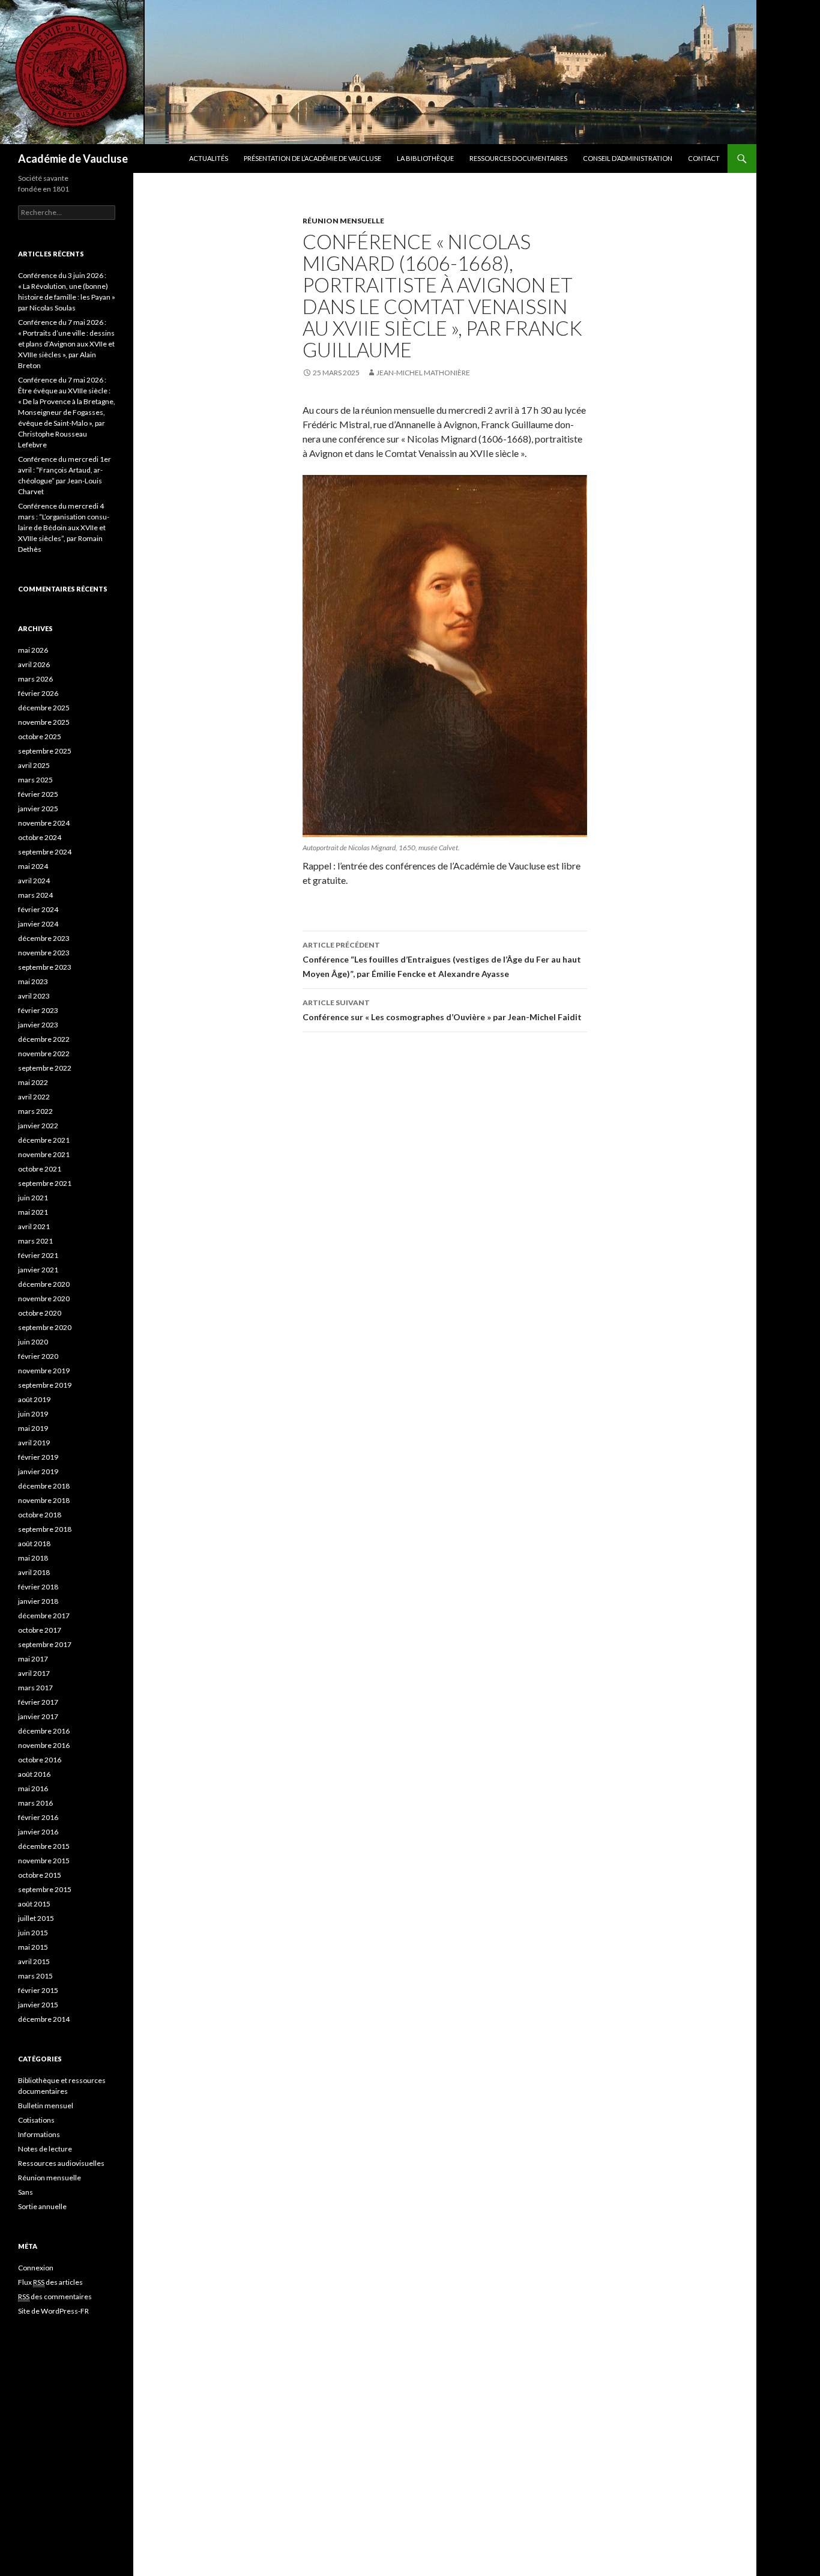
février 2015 (38, 1990)
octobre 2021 (40, 1169)
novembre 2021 (44, 1154)
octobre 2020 (40, 1313)
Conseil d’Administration (628, 158)
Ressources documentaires (518, 158)
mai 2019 (33, 1428)
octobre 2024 (40, 837)
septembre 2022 (45, 1068)
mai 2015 (33, 1947)
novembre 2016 (44, 1745)
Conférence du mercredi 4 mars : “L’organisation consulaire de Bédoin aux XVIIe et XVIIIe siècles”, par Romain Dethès (64, 528)
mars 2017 (35, 1688)
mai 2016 (33, 1788)
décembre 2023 (44, 938)
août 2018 (34, 1543)
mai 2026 (33, 650)
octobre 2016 (40, 1760)
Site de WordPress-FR (53, 2311)
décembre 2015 (44, 1846)
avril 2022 (34, 1097)
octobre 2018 (40, 1515)
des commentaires (55, 2296)
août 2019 (34, 1399)
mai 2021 (33, 1212)
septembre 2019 (45, 1385)
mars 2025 (35, 780)
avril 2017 (34, 1673)
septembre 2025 (45, 751)
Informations (39, 2134)
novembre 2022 (44, 1054)
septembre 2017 (45, 1644)
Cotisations (36, 2120)
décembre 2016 (44, 1731)
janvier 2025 (38, 809)
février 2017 (38, 1702)
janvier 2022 (38, 1126)
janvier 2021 (38, 1270)
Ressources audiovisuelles (61, 2163)
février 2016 (38, 1817)
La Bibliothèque (425, 158)
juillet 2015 (36, 1918)
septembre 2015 (45, 1889)
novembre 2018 (44, 1500)
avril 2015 (34, 1961)
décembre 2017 (44, 1616)
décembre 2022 (44, 1039)
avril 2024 (34, 881)
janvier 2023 (38, 1025)
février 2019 (38, 1457)
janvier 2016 (38, 1832)
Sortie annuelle (42, 2206)
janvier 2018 (38, 1601)
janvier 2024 (38, 924)
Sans (26, 2192)
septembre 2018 (45, 1529)
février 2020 (38, 1356)
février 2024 (38, 909)
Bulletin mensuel (46, 2106)
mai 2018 (33, 1558)
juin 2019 (33, 1414)
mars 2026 (35, 679)
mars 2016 (35, 1803)
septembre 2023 (45, 967)
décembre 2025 (44, 708)
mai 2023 (33, 981)
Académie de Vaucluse (73, 159)
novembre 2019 (44, 1371)
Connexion (36, 2268)
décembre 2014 (44, 2019)
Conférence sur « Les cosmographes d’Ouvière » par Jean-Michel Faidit (442, 1010)
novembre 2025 (44, 722)
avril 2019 (34, 1443)
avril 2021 (34, 1226)
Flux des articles (50, 2282)
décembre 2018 (44, 1486)
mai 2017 (33, 1659)
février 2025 (38, 794)
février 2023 (38, 1010)
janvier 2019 (38, 1471)
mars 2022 (35, 1111)
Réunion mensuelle (343, 221)
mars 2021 (35, 1241)
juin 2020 (33, 1342)
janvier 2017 (38, 1716)
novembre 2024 (44, 823)
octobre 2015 (40, 1875)
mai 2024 (33, 866)
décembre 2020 (44, 1284)
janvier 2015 (38, 2005)
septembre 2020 (45, 1327)
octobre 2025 (40, 736)
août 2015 (34, 1904)
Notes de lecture (45, 2149)
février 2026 (38, 693)
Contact (704, 158)
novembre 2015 (44, 1861)
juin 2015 (33, 1933)
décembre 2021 (44, 1140)
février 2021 (38, 1255)
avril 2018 (34, 1572)
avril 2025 (34, 765)
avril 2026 (34, 664)
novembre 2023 (44, 953)
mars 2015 (35, 1976)
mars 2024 (35, 895)
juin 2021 (33, 1198)
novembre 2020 (44, 1299)
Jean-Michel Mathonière (423, 373)
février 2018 (38, 1587)
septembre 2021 (45, 1183)
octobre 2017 (40, 1630)
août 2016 (34, 1774)
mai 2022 (33, 1082)
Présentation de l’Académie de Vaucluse (312, 158)
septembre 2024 (45, 852)
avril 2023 (34, 996)
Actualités (209, 158)
